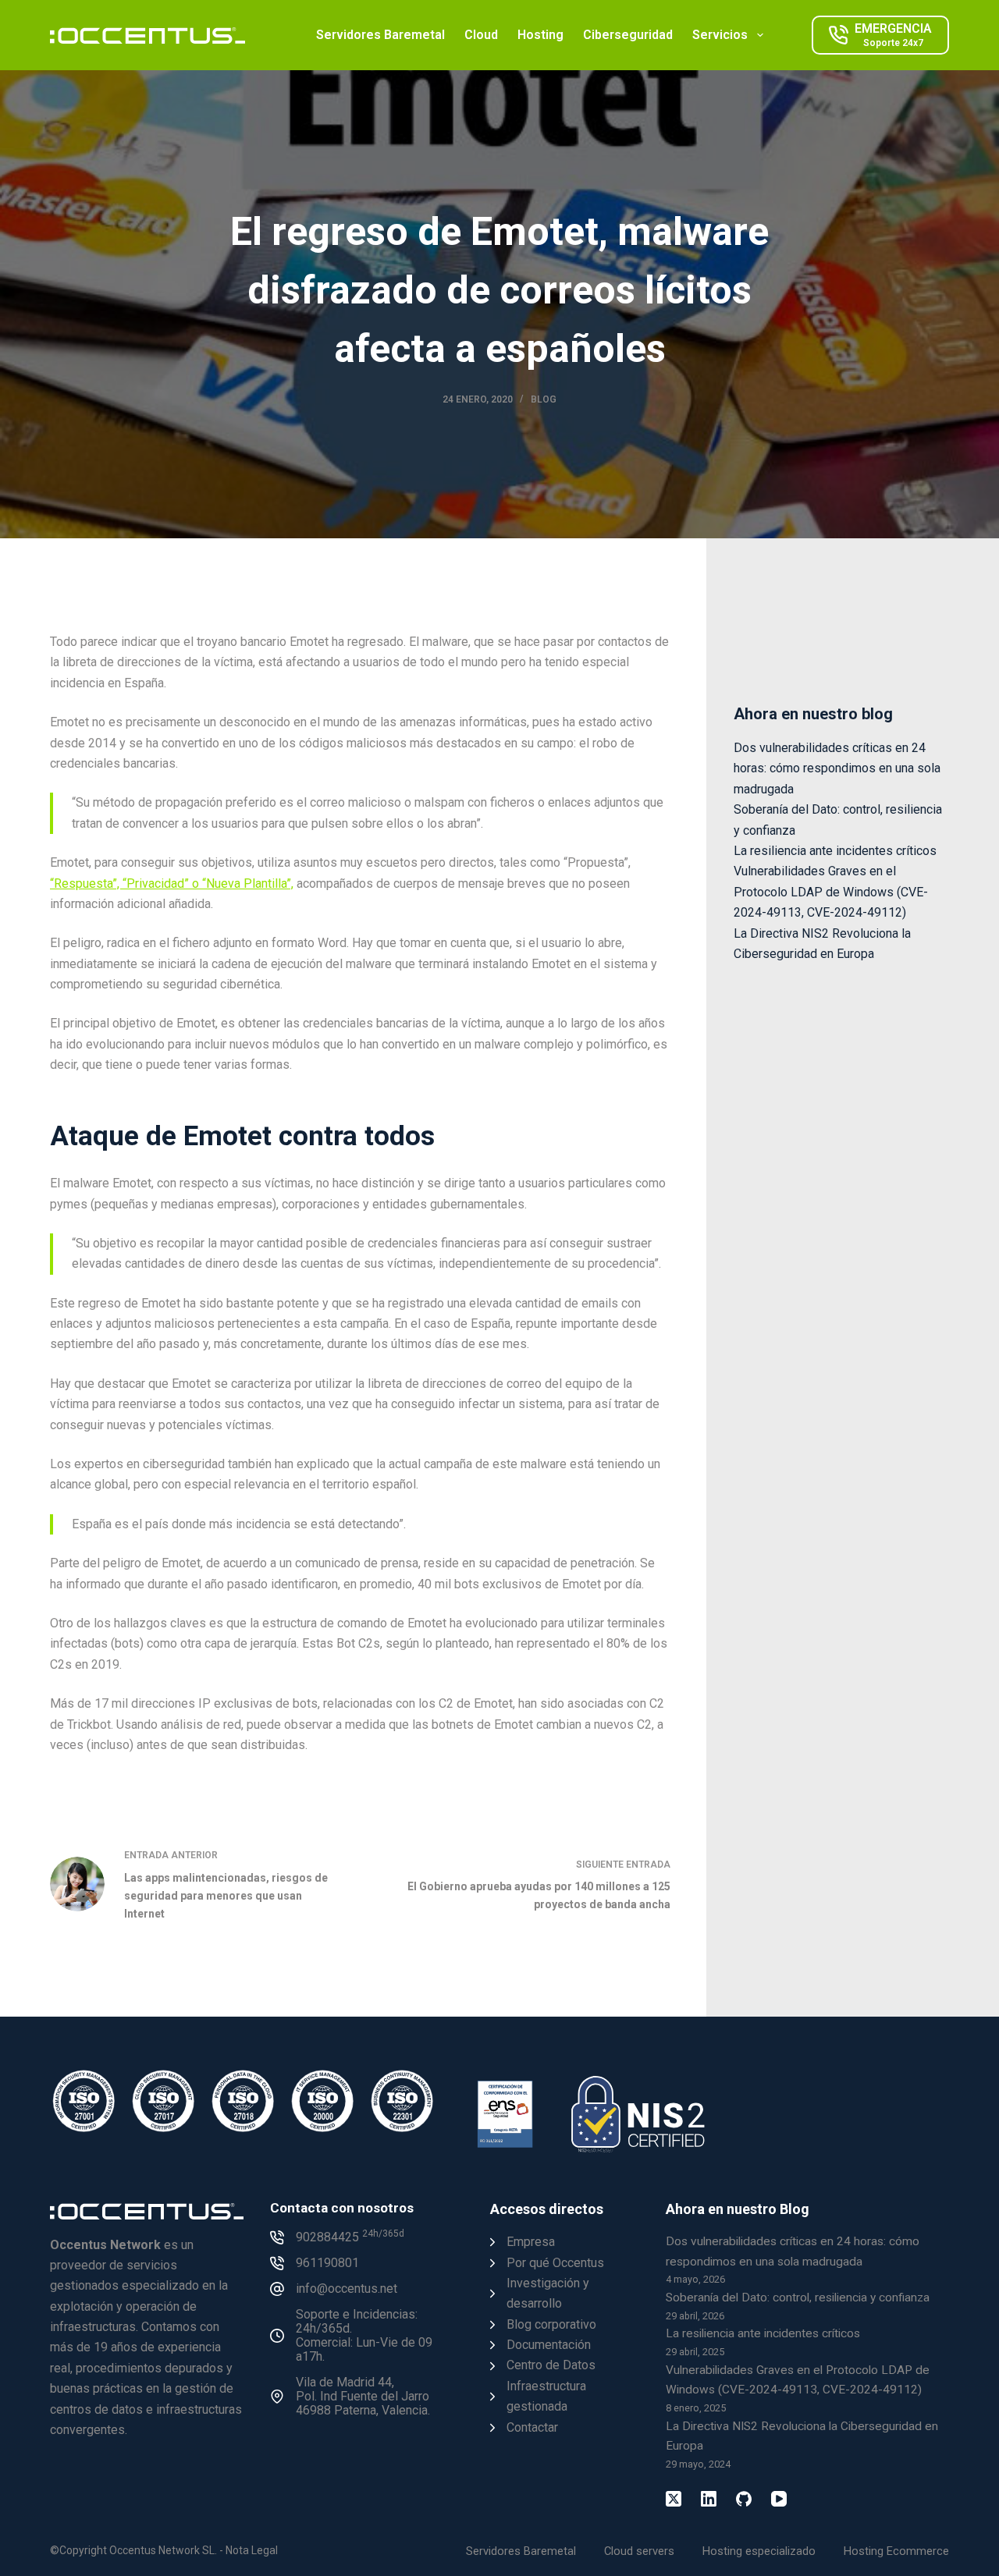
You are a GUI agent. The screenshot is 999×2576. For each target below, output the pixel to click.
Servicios (720, 35)
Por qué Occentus (555, 2263)
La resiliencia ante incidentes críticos (835, 851)
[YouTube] (779, 2499)
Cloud (481, 35)
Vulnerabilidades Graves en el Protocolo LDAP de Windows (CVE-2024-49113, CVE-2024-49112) (831, 892)
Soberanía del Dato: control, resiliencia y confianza (798, 2297)
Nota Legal (252, 2550)
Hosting (540, 35)
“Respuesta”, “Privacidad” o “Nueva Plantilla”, (172, 884)
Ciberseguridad (628, 35)
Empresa (531, 2242)
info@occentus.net (347, 2289)
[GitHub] (744, 2499)
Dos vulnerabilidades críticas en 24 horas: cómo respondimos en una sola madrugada (837, 768)
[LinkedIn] (709, 2499)
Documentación (549, 2345)
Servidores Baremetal (380, 35)
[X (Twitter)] (674, 2499)
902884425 (350, 2237)
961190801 (327, 2263)
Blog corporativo (551, 2324)
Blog (544, 399)
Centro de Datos (551, 2365)
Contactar (532, 2427)
